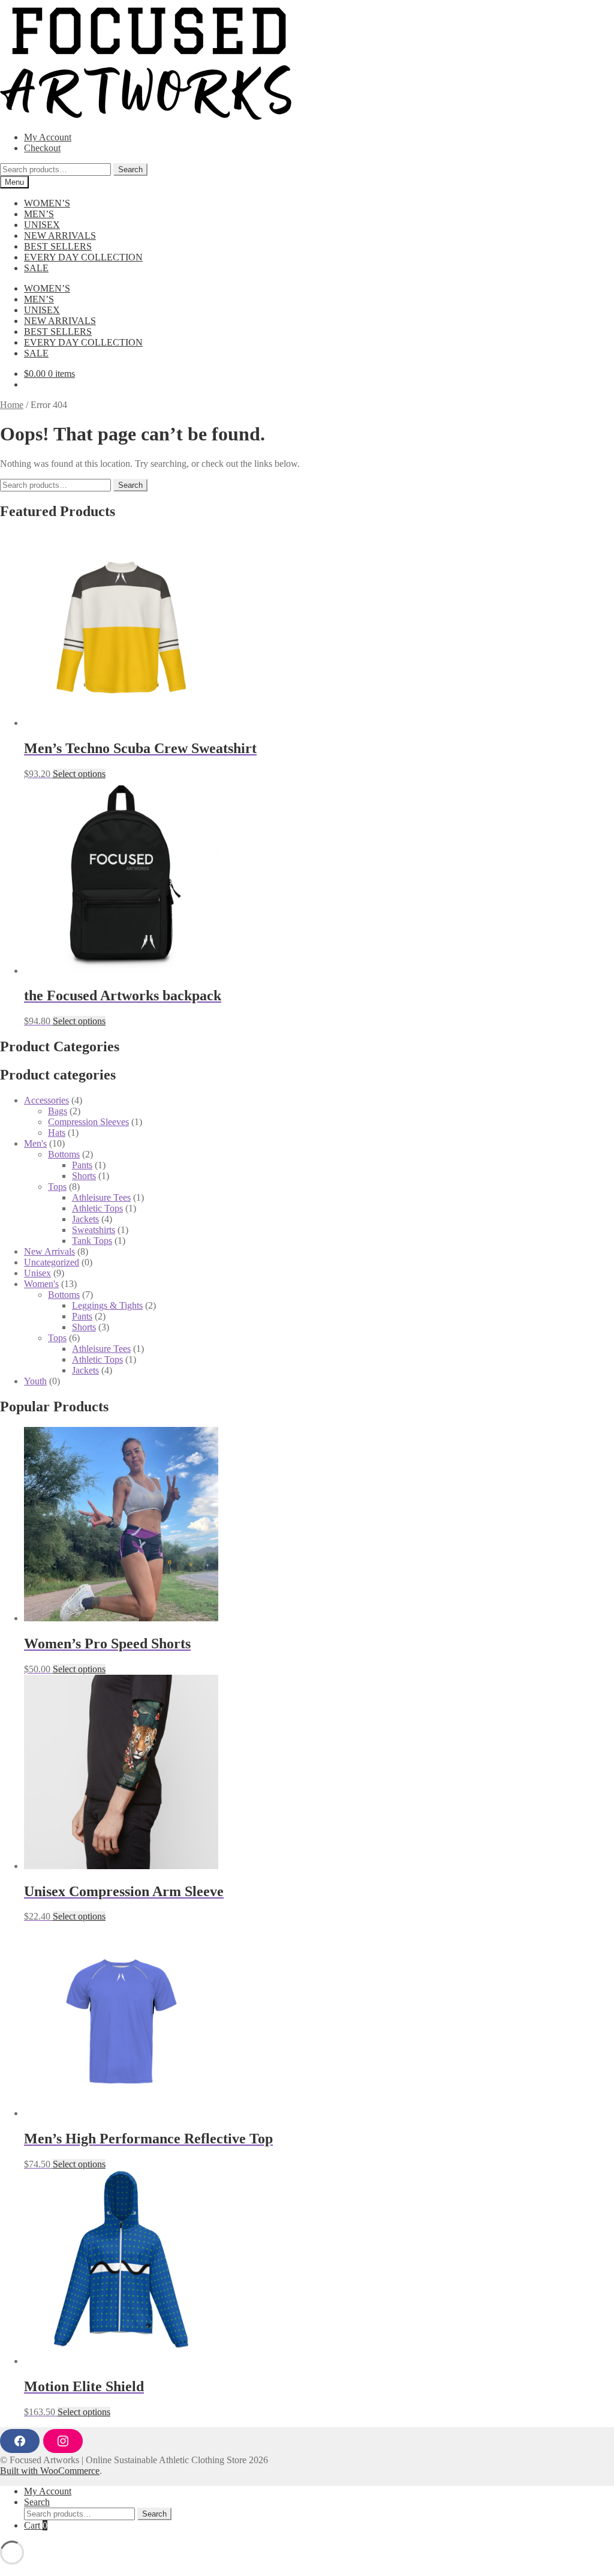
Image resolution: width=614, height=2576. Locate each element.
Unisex (37, 1273)
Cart (36, 2525)
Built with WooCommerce (50, 2471)
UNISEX (42, 225)
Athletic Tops (97, 1208)
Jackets (85, 1219)
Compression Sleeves (88, 1122)
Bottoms (64, 1154)
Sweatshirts (94, 1230)
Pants (82, 1165)
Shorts (84, 1176)
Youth (35, 1381)
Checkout (42, 148)
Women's (41, 1284)
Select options (79, 774)
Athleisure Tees (101, 1197)
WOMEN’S (47, 203)
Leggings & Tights (107, 1305)
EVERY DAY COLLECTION (83, 257)
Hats (57, 1133)
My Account (48, 137)
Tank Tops (92, 1241)
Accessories (46, 1100)
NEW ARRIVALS (60, 236)
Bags (58, 1111)
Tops (57, 1187)
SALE (36, 268)
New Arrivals (49, 1251)
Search (130, 170)
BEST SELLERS (58, 246)
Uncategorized (52, 1262)
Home (12, 405)
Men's (35, 1143)
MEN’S (39, 214)
